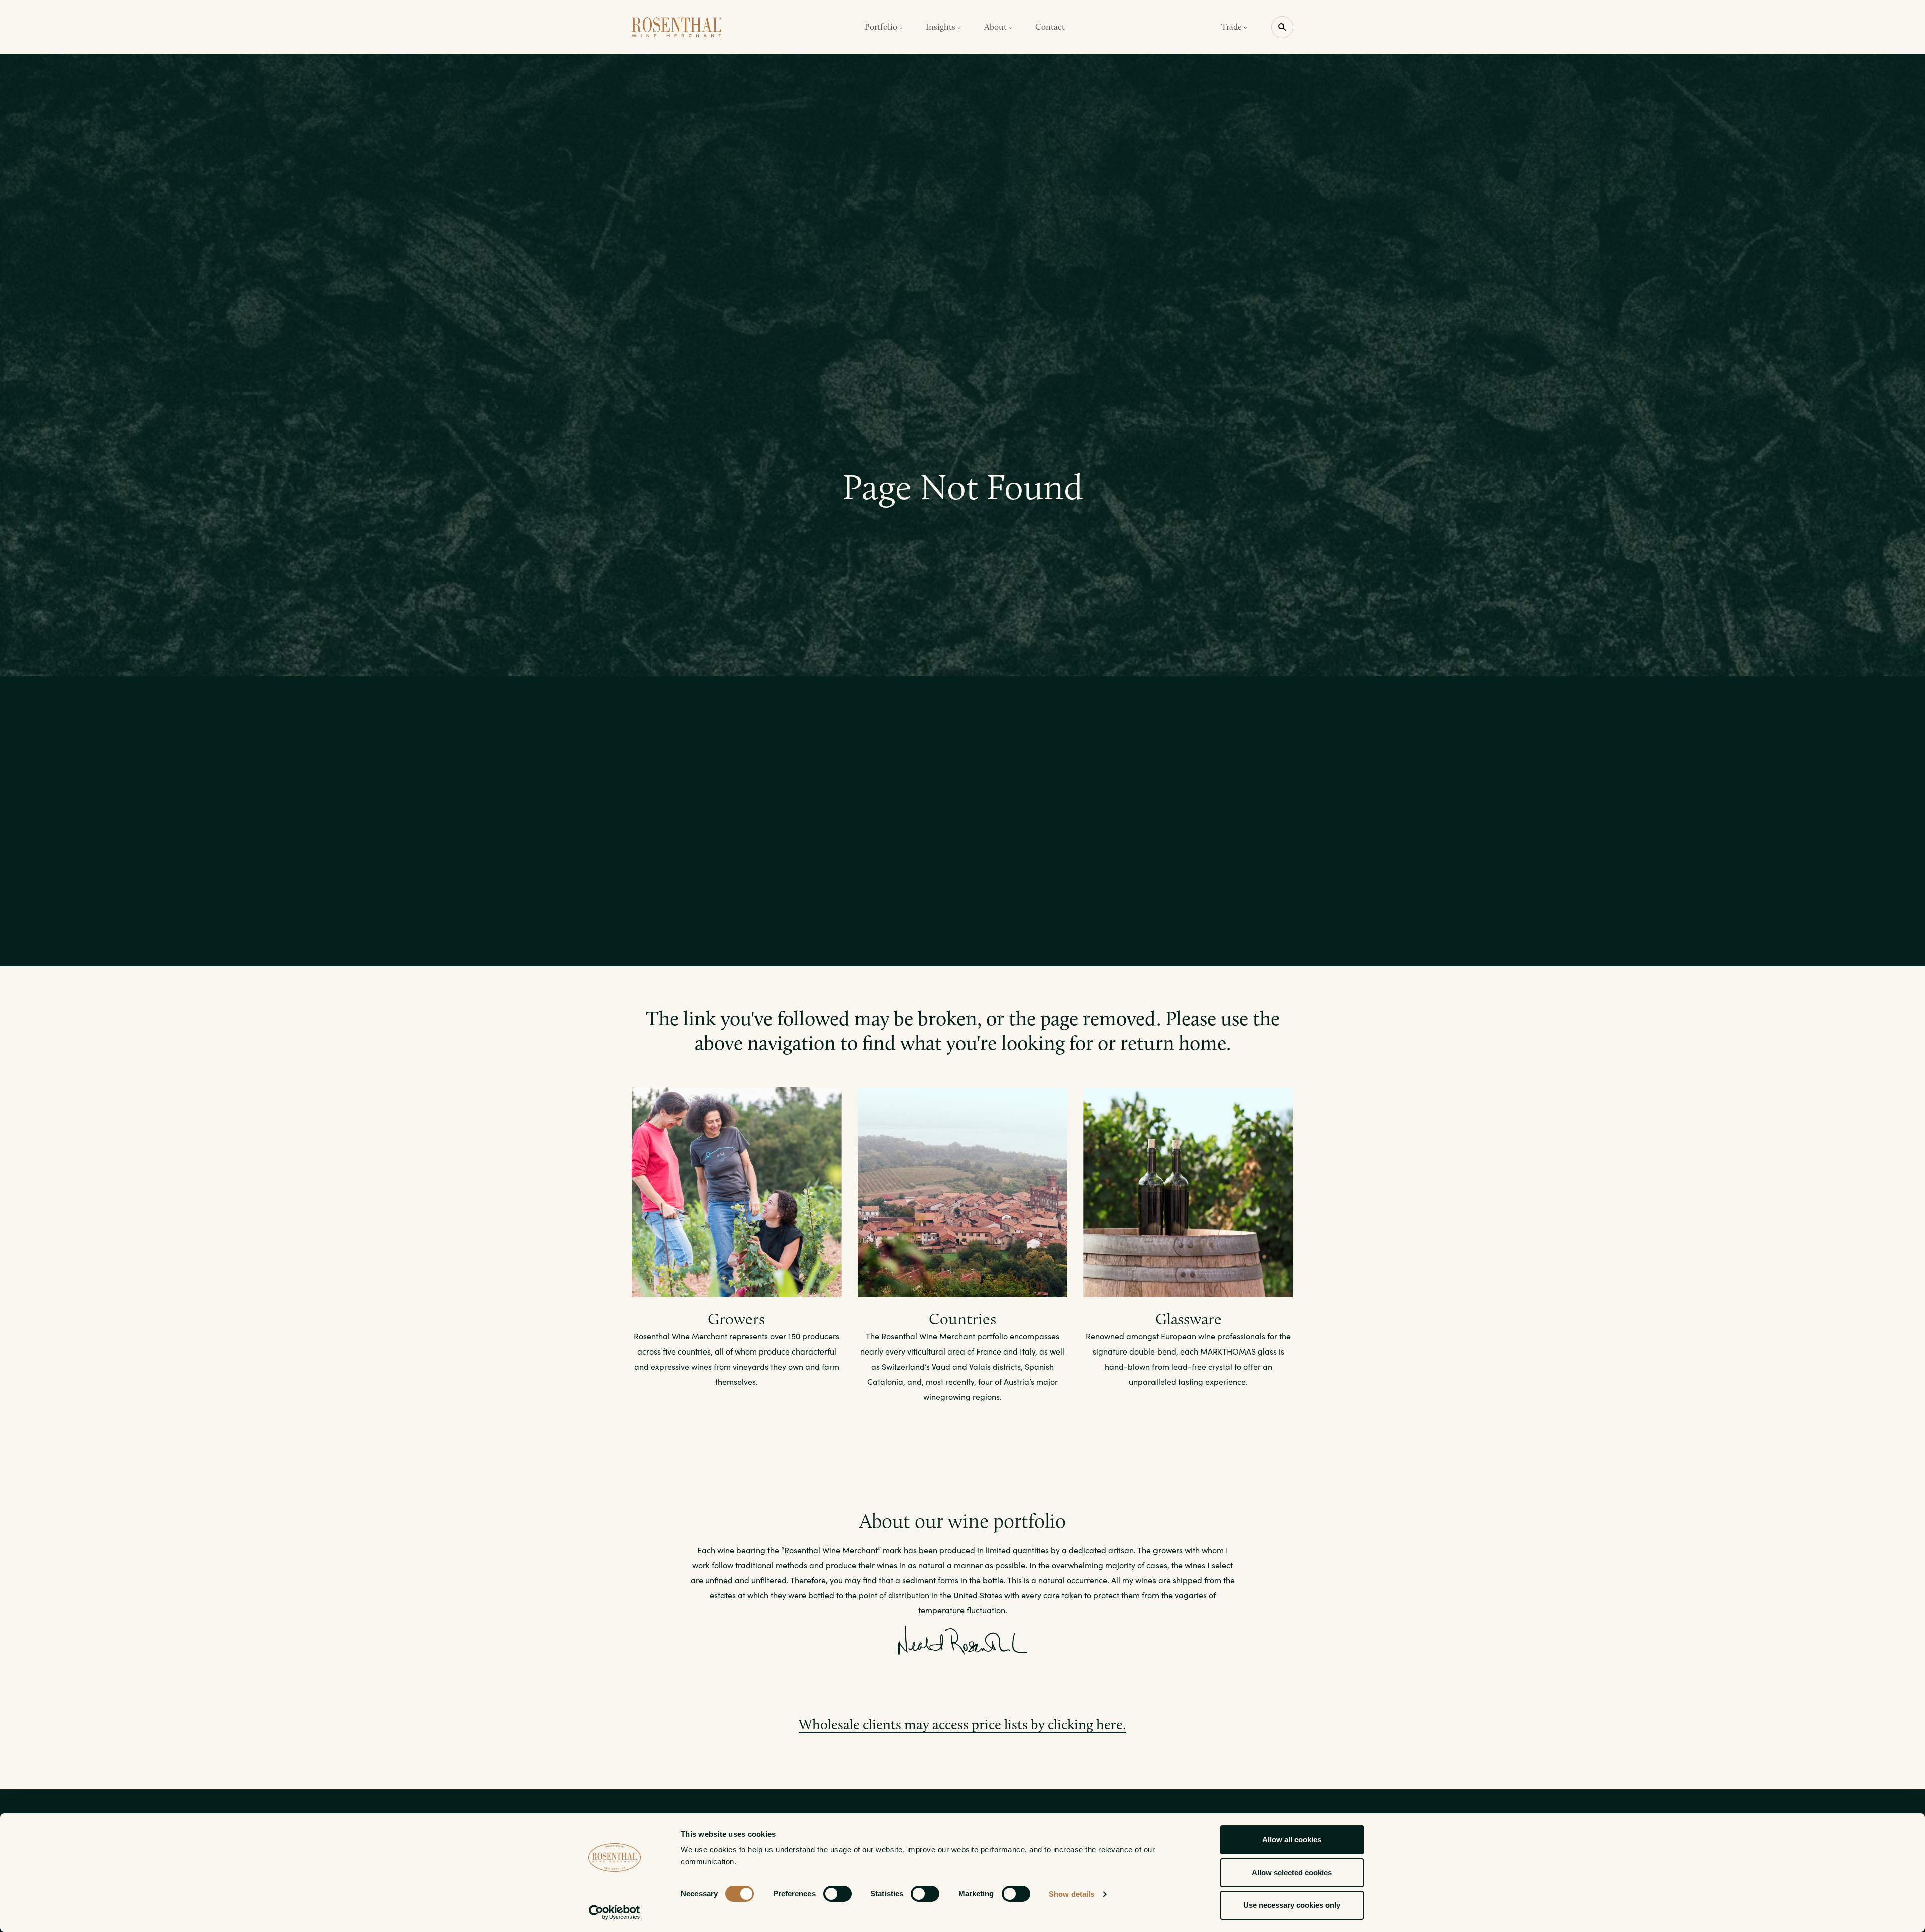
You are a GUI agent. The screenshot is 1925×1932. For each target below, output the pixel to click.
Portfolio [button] (882, 27)
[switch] (837, 1894)
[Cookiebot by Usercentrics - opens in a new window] (614, 1912)
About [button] (996, 27)
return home (1173, 1043)
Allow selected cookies (1292, 1873)
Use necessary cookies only (1292, 1905)
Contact (1050, 27)
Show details (1072, 1894)
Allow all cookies (1292, 1840)
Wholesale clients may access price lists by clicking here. (963, 1725)
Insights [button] (942, 27)
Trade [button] (1232, 27)
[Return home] (677, 27)
